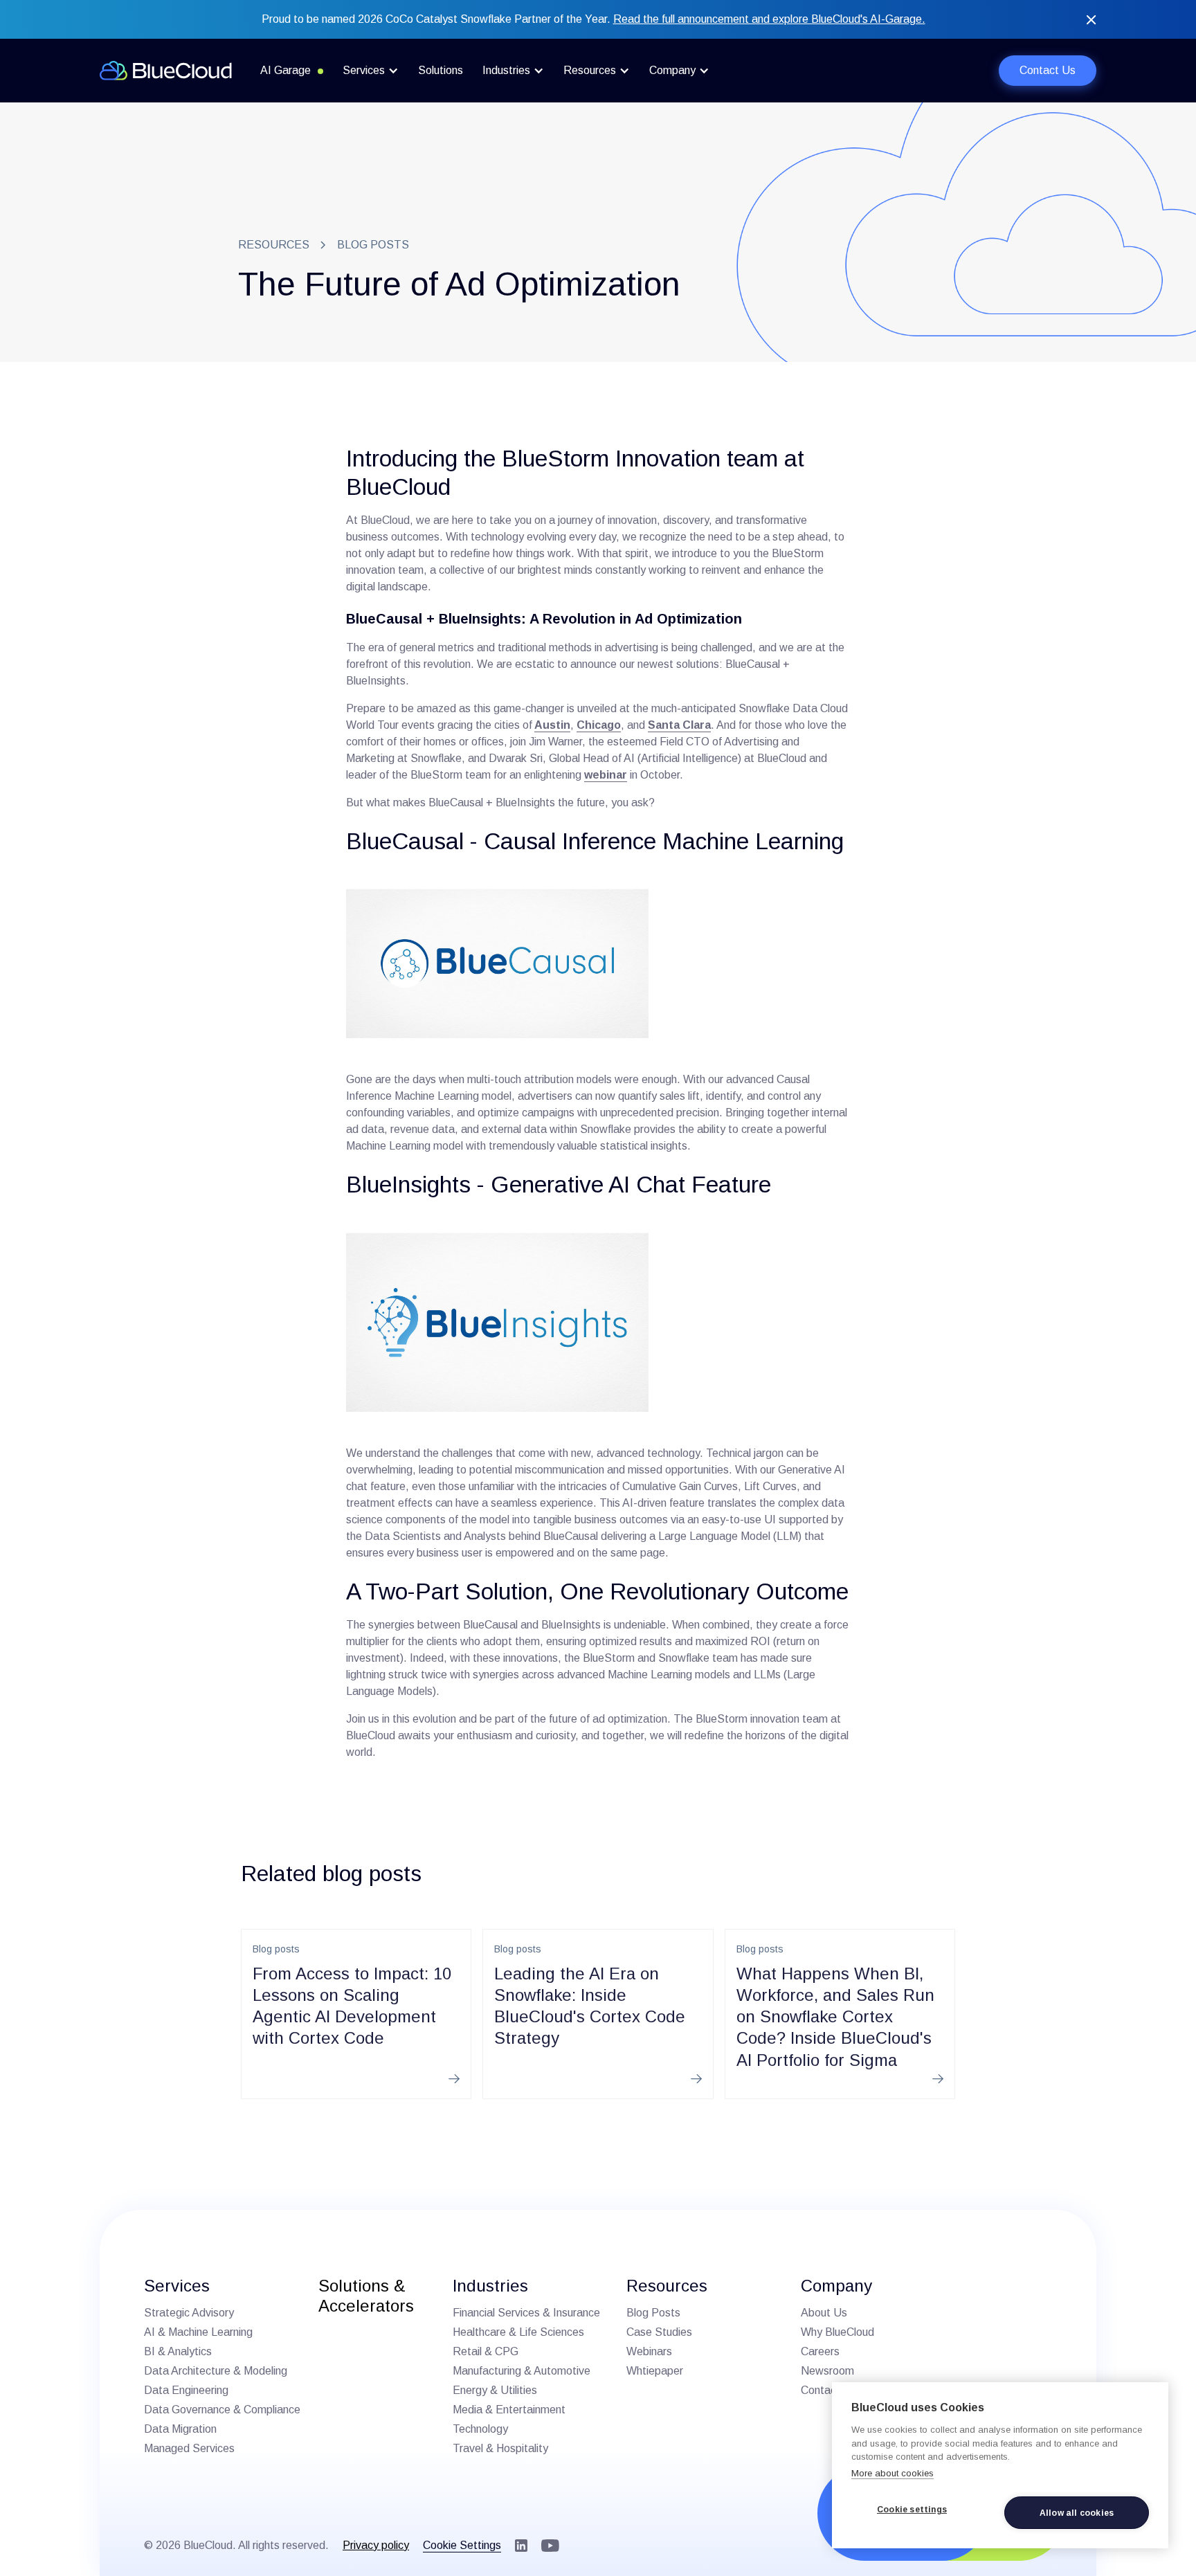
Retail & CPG (486, 2351)
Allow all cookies (1077, 2513)
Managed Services (189, 2448)
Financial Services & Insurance (526, 2313)
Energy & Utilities (495, 2390)
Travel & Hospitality (500, 2448)
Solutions (441, 70)
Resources (274, 245)
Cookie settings (912, 2510)
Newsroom (827, 2371)
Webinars (649, 2351)
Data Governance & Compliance (222, 2410)
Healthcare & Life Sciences (518, 2332)
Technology (480, 2429)
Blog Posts (653, 2313)
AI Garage (286, 70)
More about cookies (893, 2473)
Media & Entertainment (509, 2410)
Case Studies (659, 2332)
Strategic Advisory (189, 2313)
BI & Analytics (178, 2351)
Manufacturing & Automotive (522, 2371)
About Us (824, 2313)
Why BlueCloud (837, 2332)
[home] (166, 71)
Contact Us (1048, 70)
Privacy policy (376, 2545)
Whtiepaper (655, 2371)
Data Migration (180, 2429)
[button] (371, 71)
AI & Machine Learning (198, 2332)
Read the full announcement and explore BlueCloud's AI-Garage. (769, 19)
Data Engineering (186, 2390)
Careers (820, 2351)
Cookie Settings (462, 2545)
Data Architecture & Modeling (216, 2371)
